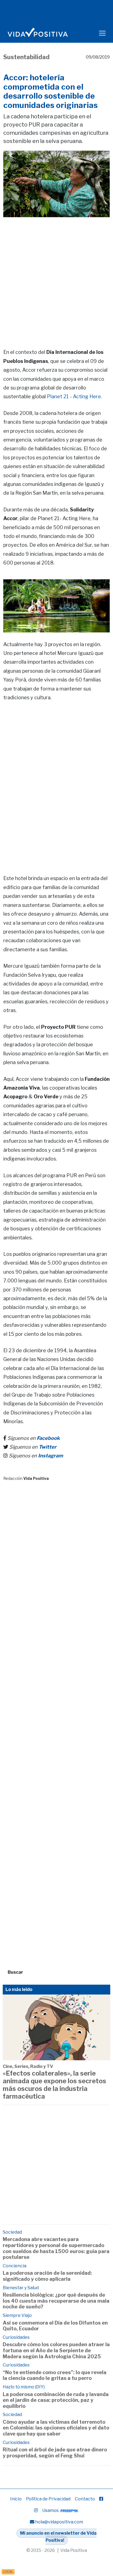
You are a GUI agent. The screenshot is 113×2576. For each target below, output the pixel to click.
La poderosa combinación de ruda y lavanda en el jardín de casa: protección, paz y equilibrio (56, 2400)
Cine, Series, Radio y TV (28, 2066)
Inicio (16, 2499)
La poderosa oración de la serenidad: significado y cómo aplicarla (47, 2276)
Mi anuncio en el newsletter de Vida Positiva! (58, 2537)
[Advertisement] (56, 275)
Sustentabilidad (26, 57)
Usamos (51, 2510)
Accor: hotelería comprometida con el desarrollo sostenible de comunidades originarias (50, 91)
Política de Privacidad (48, 2499)
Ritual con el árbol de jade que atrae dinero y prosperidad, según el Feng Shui (55, 2453)
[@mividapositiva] (36, 2510)
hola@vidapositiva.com (59, 2522)
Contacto (85, 2499)
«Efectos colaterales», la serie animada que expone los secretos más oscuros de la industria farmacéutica (54, 2085)
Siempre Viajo (17, 2315)
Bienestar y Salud (21, 2288)
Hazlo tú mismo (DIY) (24, 2387)
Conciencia (15, 2266)
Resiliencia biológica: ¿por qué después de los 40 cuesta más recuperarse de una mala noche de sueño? (56, 2301)
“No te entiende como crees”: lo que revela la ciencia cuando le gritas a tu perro (55, 2375)
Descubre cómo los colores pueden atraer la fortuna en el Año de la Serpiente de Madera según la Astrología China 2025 (56, 2350)
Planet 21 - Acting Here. (74, 396)
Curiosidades (16, 2337)
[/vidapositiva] (101, 2499)
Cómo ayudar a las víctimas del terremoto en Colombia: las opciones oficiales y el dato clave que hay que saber (56, 2428)
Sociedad (12, 2232)
